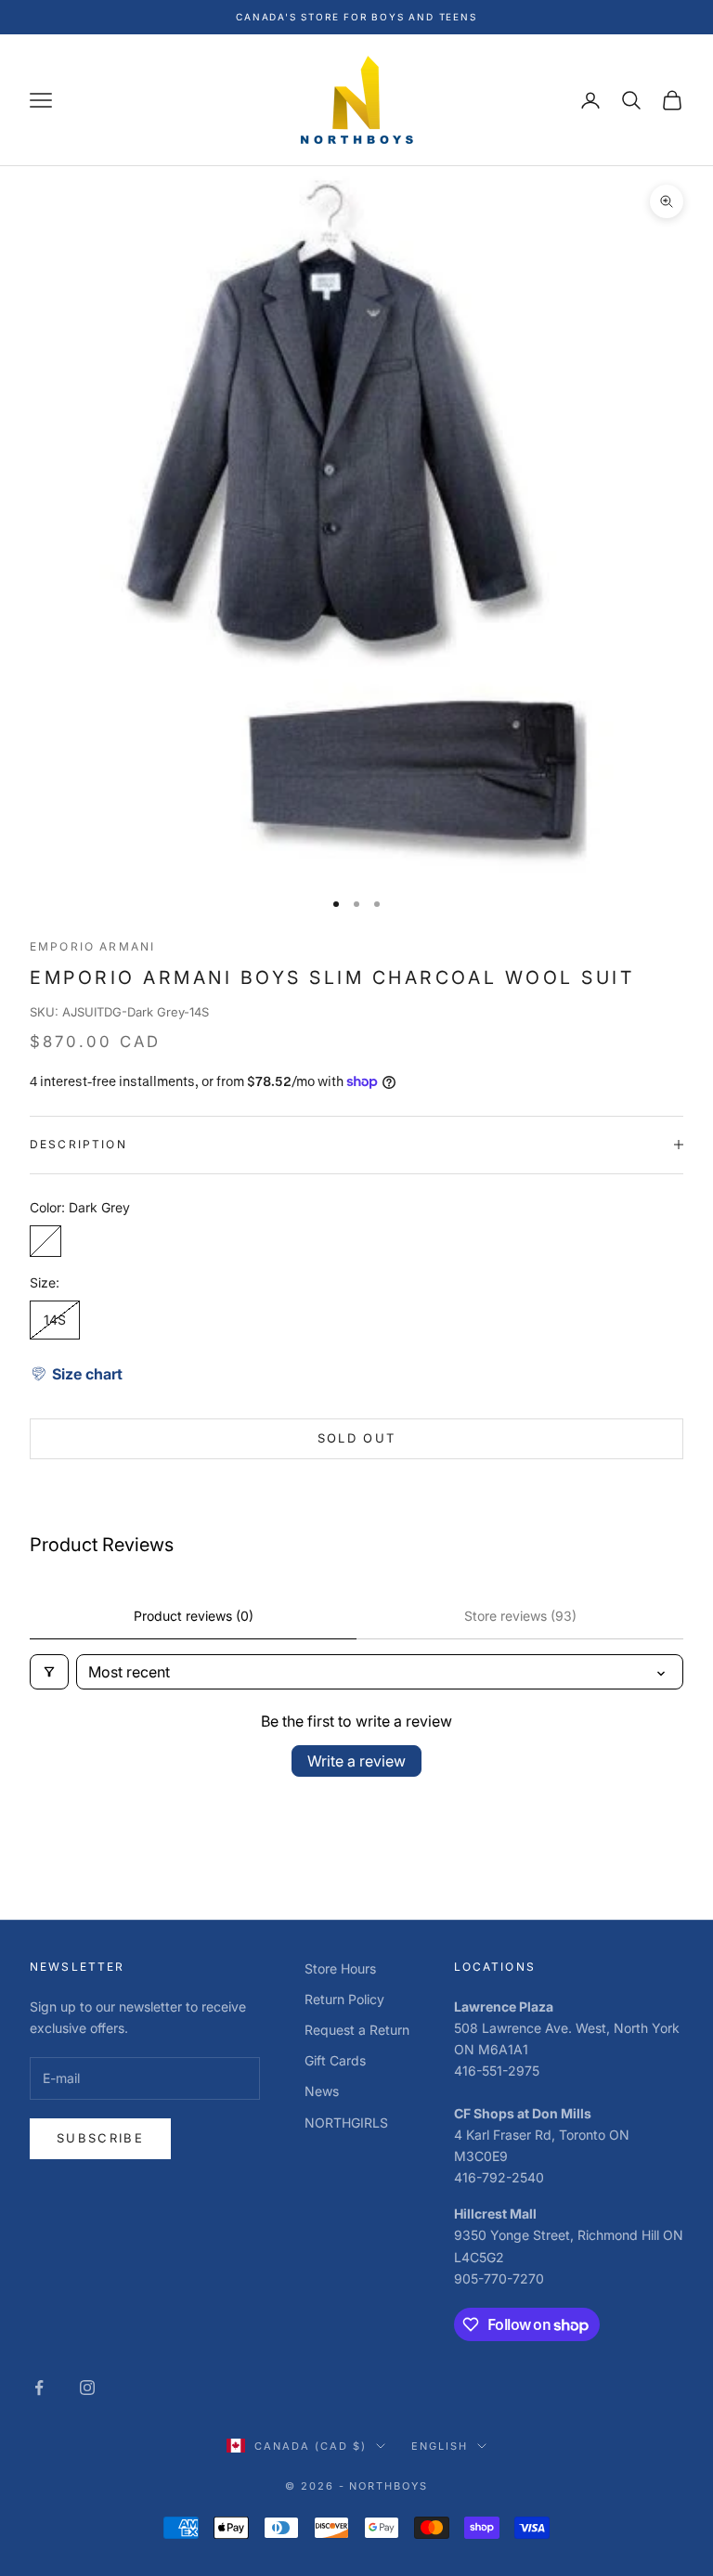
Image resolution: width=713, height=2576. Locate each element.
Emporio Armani (92, 946)
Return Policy (344, 1999)
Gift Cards (335, 2060)
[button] (76, 1374)
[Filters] (49, 1672)
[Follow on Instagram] (87, 2388)
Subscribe (100, 2138)
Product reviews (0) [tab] (194, 1616)
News (322, 2091)
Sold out (357, 1438)
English (440, 2446)
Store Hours (340, 1968)
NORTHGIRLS (346, 2123)
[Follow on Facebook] (39, 2388)
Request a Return (357, 2030)
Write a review (356, 1761)
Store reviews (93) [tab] (520, 1616)
